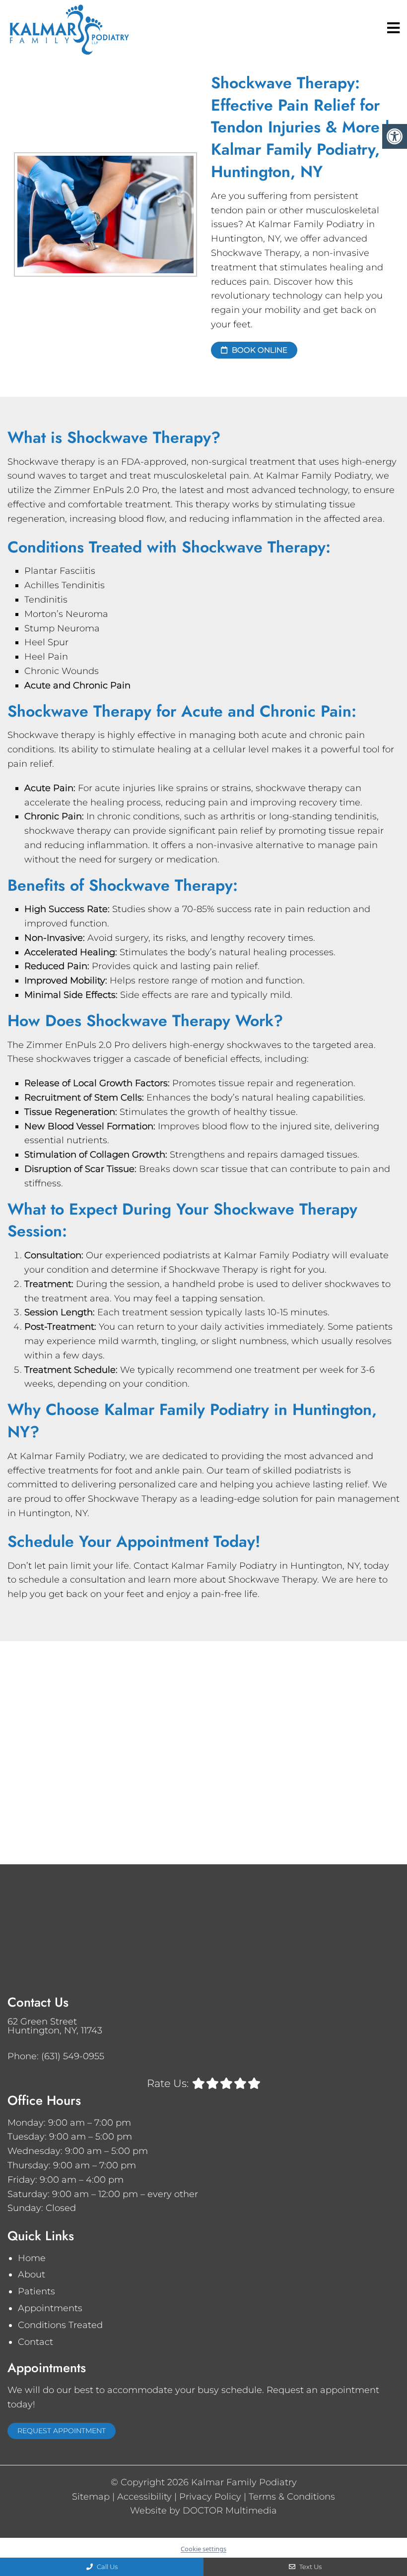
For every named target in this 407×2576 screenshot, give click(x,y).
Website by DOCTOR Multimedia (203, 2511)
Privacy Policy (210, 2497)
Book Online (259, 350)
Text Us (310, 2567)
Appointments (50, 2308)
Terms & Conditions (292, 2497)
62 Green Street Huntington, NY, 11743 (55, 2026)
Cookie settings (203, 2549)
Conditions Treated (60, 2325)
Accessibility (144, 2497)
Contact (35, 2342)
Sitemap (91, 2497)
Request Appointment (62, 2431)
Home (32, 2258)
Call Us (106, 2567)
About (32, 2274)
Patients (36, 2291)
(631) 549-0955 (73, 2056)
